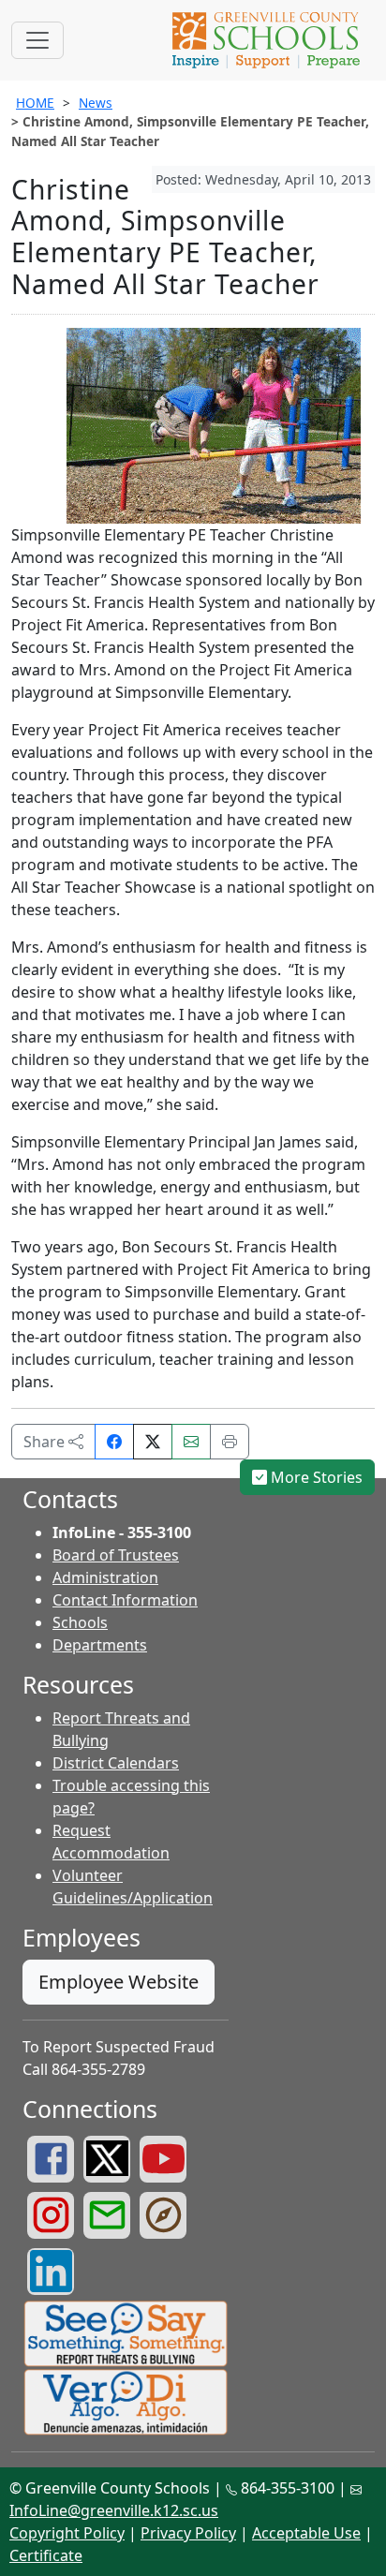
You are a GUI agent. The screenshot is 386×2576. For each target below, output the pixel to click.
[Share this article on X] (153, 1442)
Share (46, 1442)
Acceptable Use (306, 2533)
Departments (100, 1645)
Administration (105, 1577)
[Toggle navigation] (37, 40)
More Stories (315, 1477)
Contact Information (125, 1600)
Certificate (46, 2555)
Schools (80, 1622)
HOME (35, 103)
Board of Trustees (116, 1555)
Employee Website (119, 1982)
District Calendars (116, 1763)
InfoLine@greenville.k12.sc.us (114, 2510)
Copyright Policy (67, 2533)
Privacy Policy (188, 2533)
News (96, 103)
